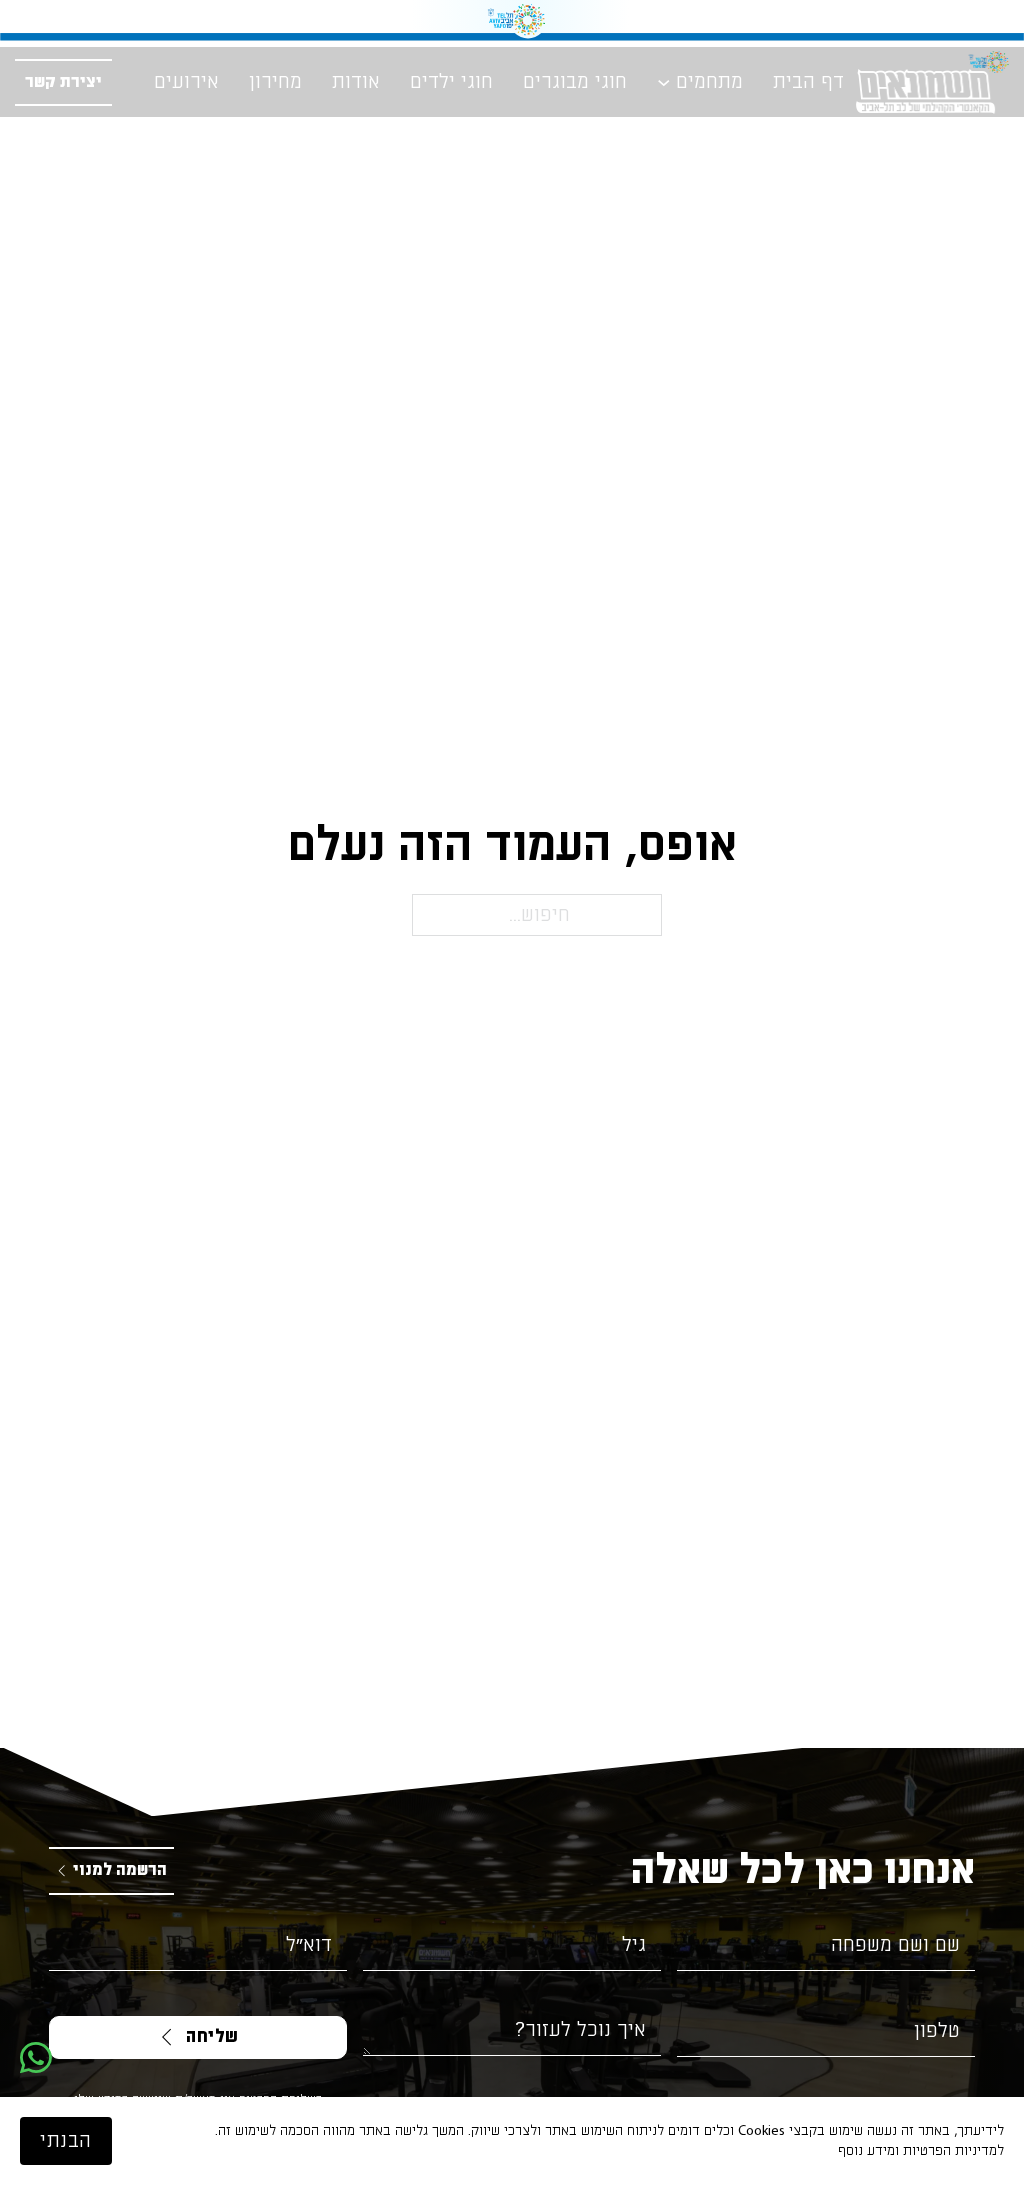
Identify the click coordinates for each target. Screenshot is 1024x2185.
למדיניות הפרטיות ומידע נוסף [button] (921, 2150)
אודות (356, 82)
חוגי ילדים (451, 82)
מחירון (275, 82)
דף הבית (808, 82)
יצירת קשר (63, 82)
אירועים (186, 82)
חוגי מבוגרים (575, 82)
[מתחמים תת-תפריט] (664, 83)
